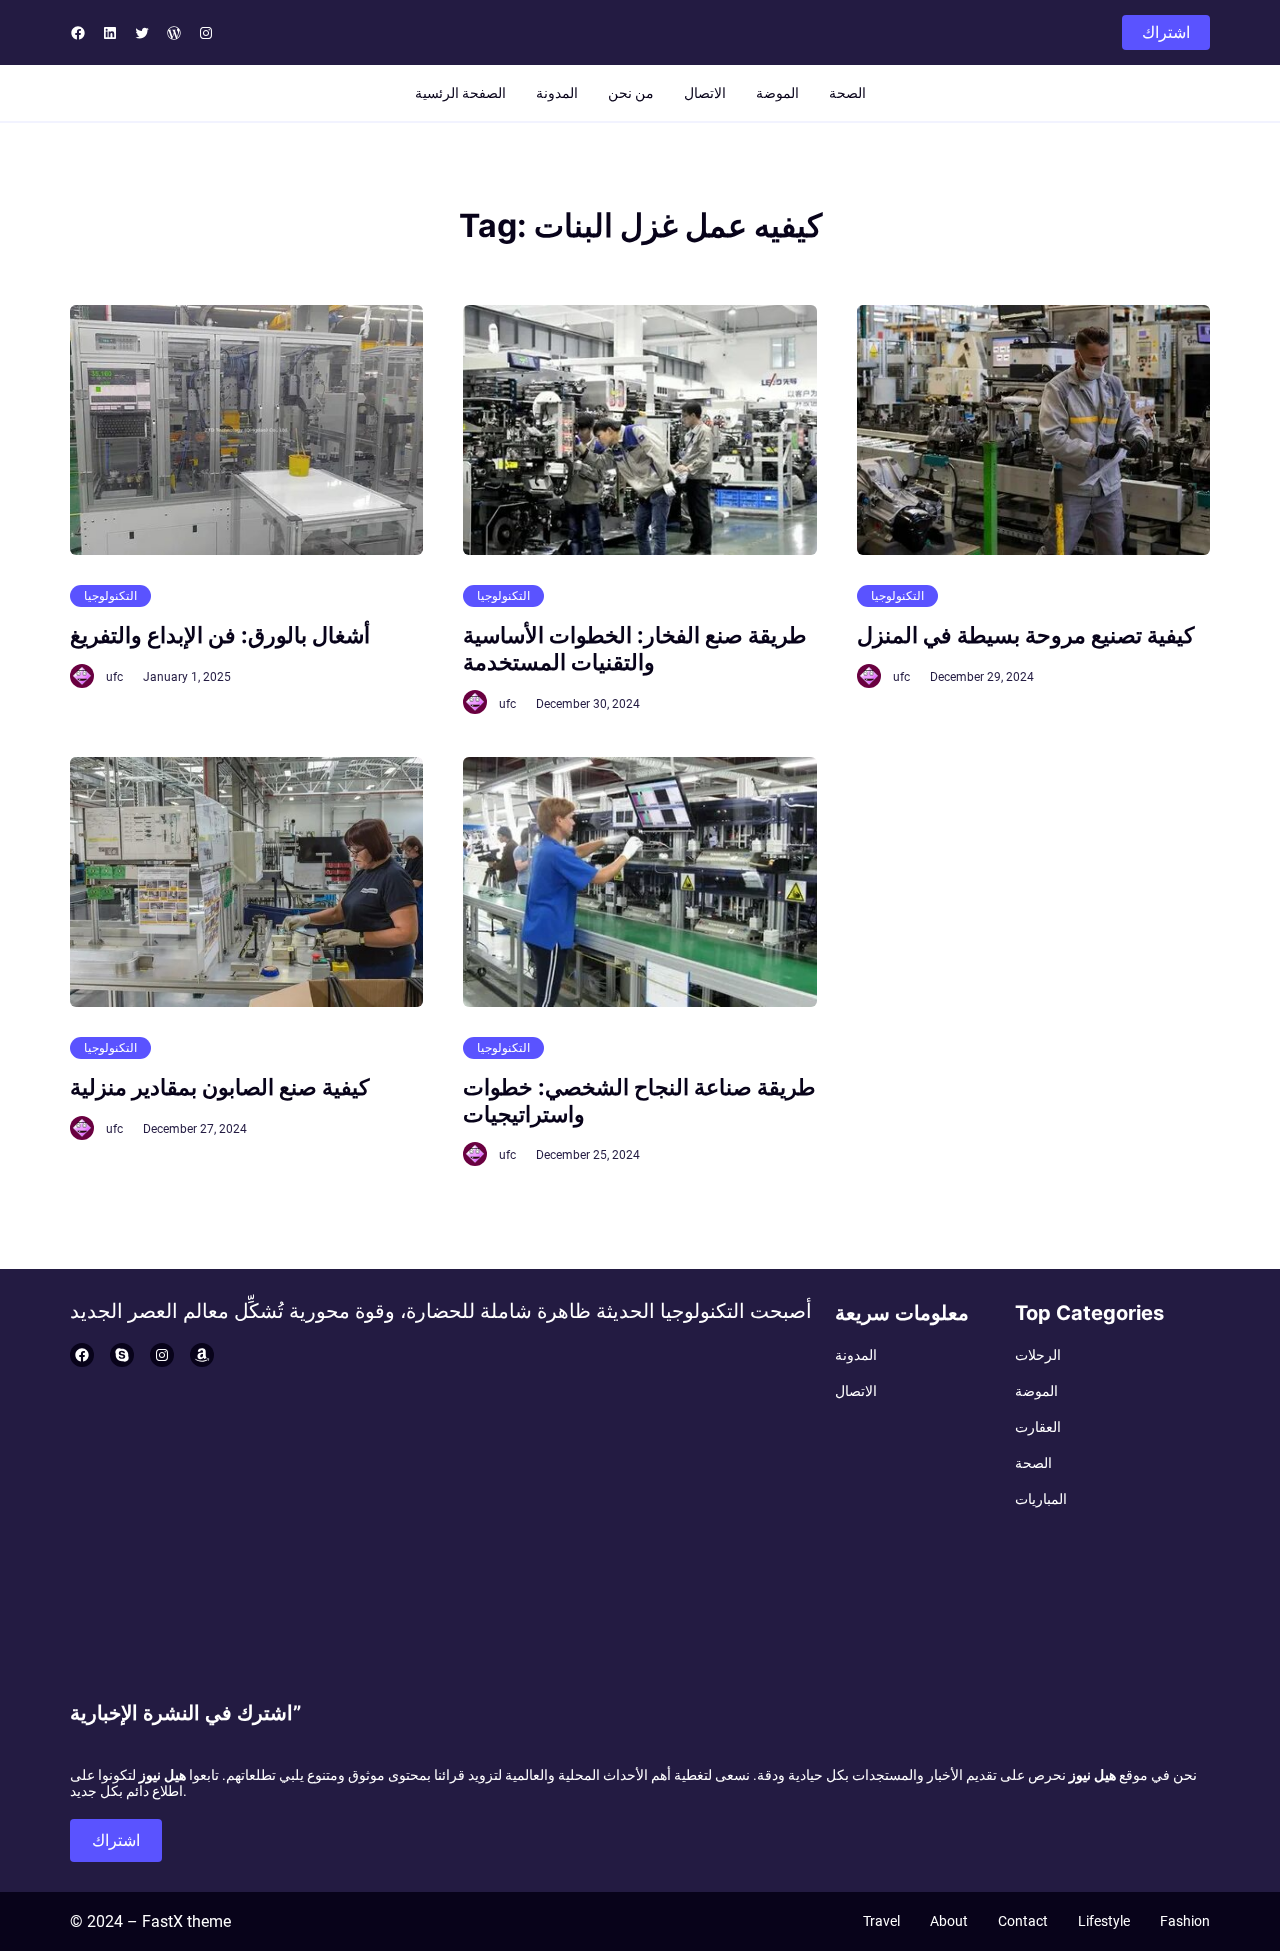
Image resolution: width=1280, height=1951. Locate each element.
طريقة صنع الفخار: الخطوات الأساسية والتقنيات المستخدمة (635, 648)
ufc (114, 677)
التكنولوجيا (110, 596)
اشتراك (1166, 32)
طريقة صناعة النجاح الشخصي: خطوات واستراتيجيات (639, 1100)
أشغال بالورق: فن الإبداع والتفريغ (220, 635)
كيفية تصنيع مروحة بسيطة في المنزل (1025, 635)
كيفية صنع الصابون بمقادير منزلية (219, 1087)
